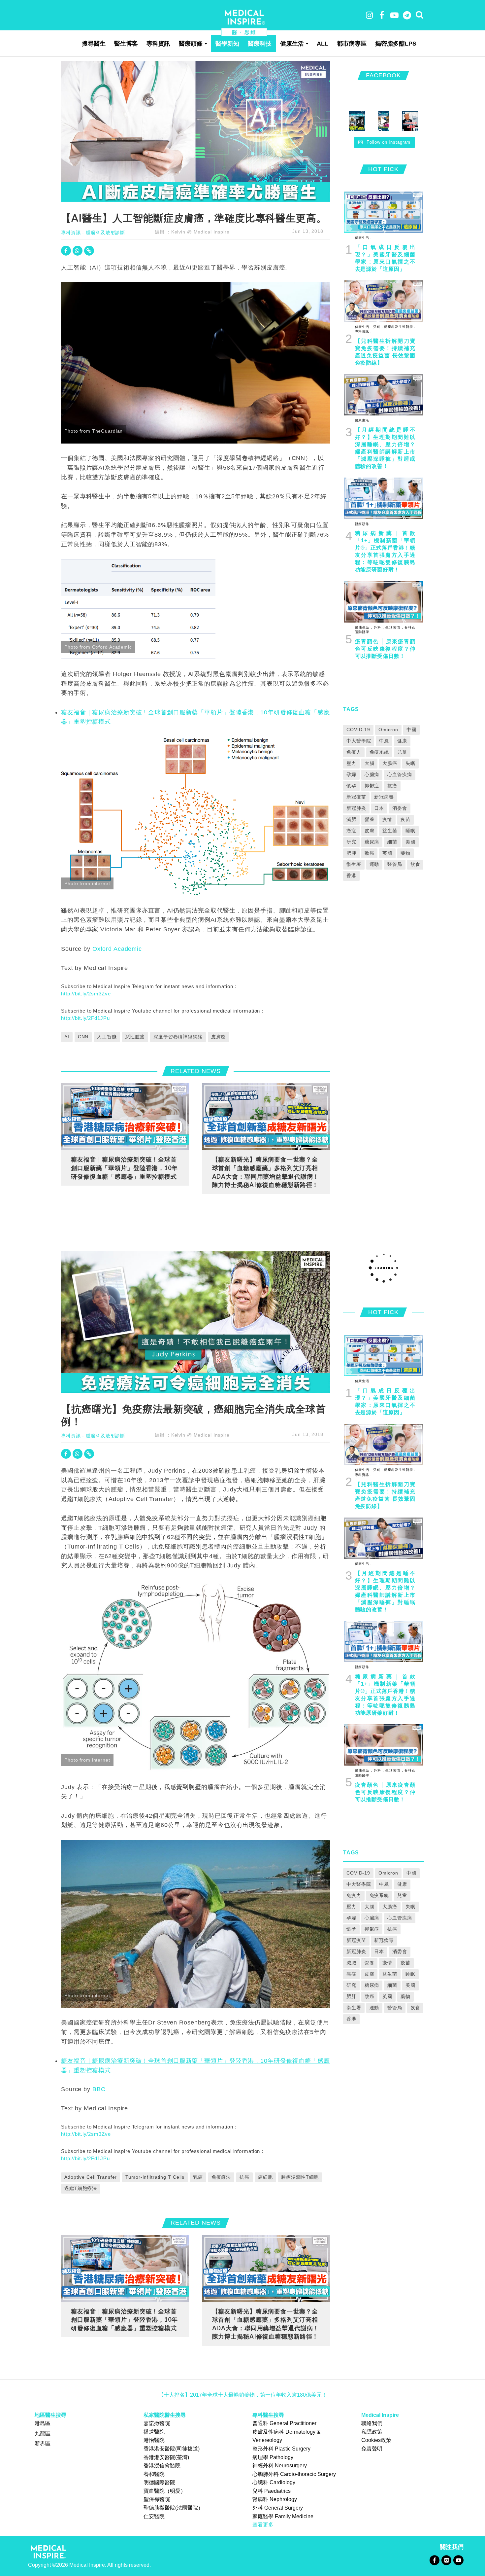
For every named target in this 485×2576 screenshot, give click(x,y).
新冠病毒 (384, 797)
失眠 (410, 763)
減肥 (351, 819)
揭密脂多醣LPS (396, 44)
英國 (387, 853)
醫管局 (395, 864)
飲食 (415, 864)
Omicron (388, 730)
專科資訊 (158, 44)
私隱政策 (372, 2432)
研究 (351, 842)
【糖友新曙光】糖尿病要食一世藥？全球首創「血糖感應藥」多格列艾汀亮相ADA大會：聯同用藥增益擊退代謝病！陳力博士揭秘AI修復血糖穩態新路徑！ (266, 1172)
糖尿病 (372, 842)
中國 (411, 730)
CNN (83, 1037)
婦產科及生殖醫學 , (399, 327)
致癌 (370, 853)
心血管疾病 (400, 774)
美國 (410, 842)
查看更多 (263, 2525)
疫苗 (405, 819)
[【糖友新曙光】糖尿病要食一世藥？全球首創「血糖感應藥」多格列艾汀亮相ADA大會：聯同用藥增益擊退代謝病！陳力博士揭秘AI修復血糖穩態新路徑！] (266, 1116)
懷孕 (351, 786)
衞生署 (354, 864)
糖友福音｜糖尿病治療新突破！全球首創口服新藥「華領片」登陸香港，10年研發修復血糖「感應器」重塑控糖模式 (124, 1168)
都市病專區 (352, 44)
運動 (374, 864)
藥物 (405, 853)
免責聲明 (372, 2449)
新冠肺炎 (356, 808)
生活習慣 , (394, 627)
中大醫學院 (359, 741)
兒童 (402, 752)
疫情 (387, 819)
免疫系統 (379, 752)
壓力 (351, 763)
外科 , (378, 627)
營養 (370, 819)
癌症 (351, 831)
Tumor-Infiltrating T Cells (155, 2177)
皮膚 (370, 831)
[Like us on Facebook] (434, 2560)
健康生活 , (363, 238)
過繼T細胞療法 (81, 2188)
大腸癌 (390, 763)
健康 (402, 741)
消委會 (400, 808)
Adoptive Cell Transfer (91, 2177)
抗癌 (392, 786)
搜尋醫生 (94, 44)
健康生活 (292, 44)
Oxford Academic (117, 949)
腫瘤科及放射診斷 (105, 233)
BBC (99, 2089)
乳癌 (198, 2177)
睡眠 (410, 831)
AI (67, 1037)
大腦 (370, 763)
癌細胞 (265, 2177)
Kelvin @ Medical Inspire (200, 232)
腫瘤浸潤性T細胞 (300, 2177)
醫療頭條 (191, 44)
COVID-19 (358, 730)
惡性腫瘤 (135, 1037)
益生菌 (390, 831)
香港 (351, 876)
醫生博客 (126, 44)
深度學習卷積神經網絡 (178, 1037)
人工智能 (107, 1037)
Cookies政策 (376, 2440)
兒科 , (377, 327)
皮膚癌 (219, 1037)
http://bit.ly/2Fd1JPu (85, 1018)
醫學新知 (227, 44)
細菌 (392, 842)
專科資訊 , (363, 331)
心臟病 (372, 774)
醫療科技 (260, 44)
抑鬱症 (372, 786)
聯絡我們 (372, 2423)
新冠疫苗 (356, 797)
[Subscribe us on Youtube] (458, 2560)
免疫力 (354, 752)
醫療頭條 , (363, 524)
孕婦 (351, 774)
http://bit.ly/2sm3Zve (86, 994)
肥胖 (351, 853)
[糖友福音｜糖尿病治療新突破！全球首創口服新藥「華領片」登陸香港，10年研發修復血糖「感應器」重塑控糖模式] (125, 1116)
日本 (379, 808)
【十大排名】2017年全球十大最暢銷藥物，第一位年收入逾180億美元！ (243, 2395)
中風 (384, 741)
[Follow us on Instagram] (446, 2560)
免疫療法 (221, 2177)
